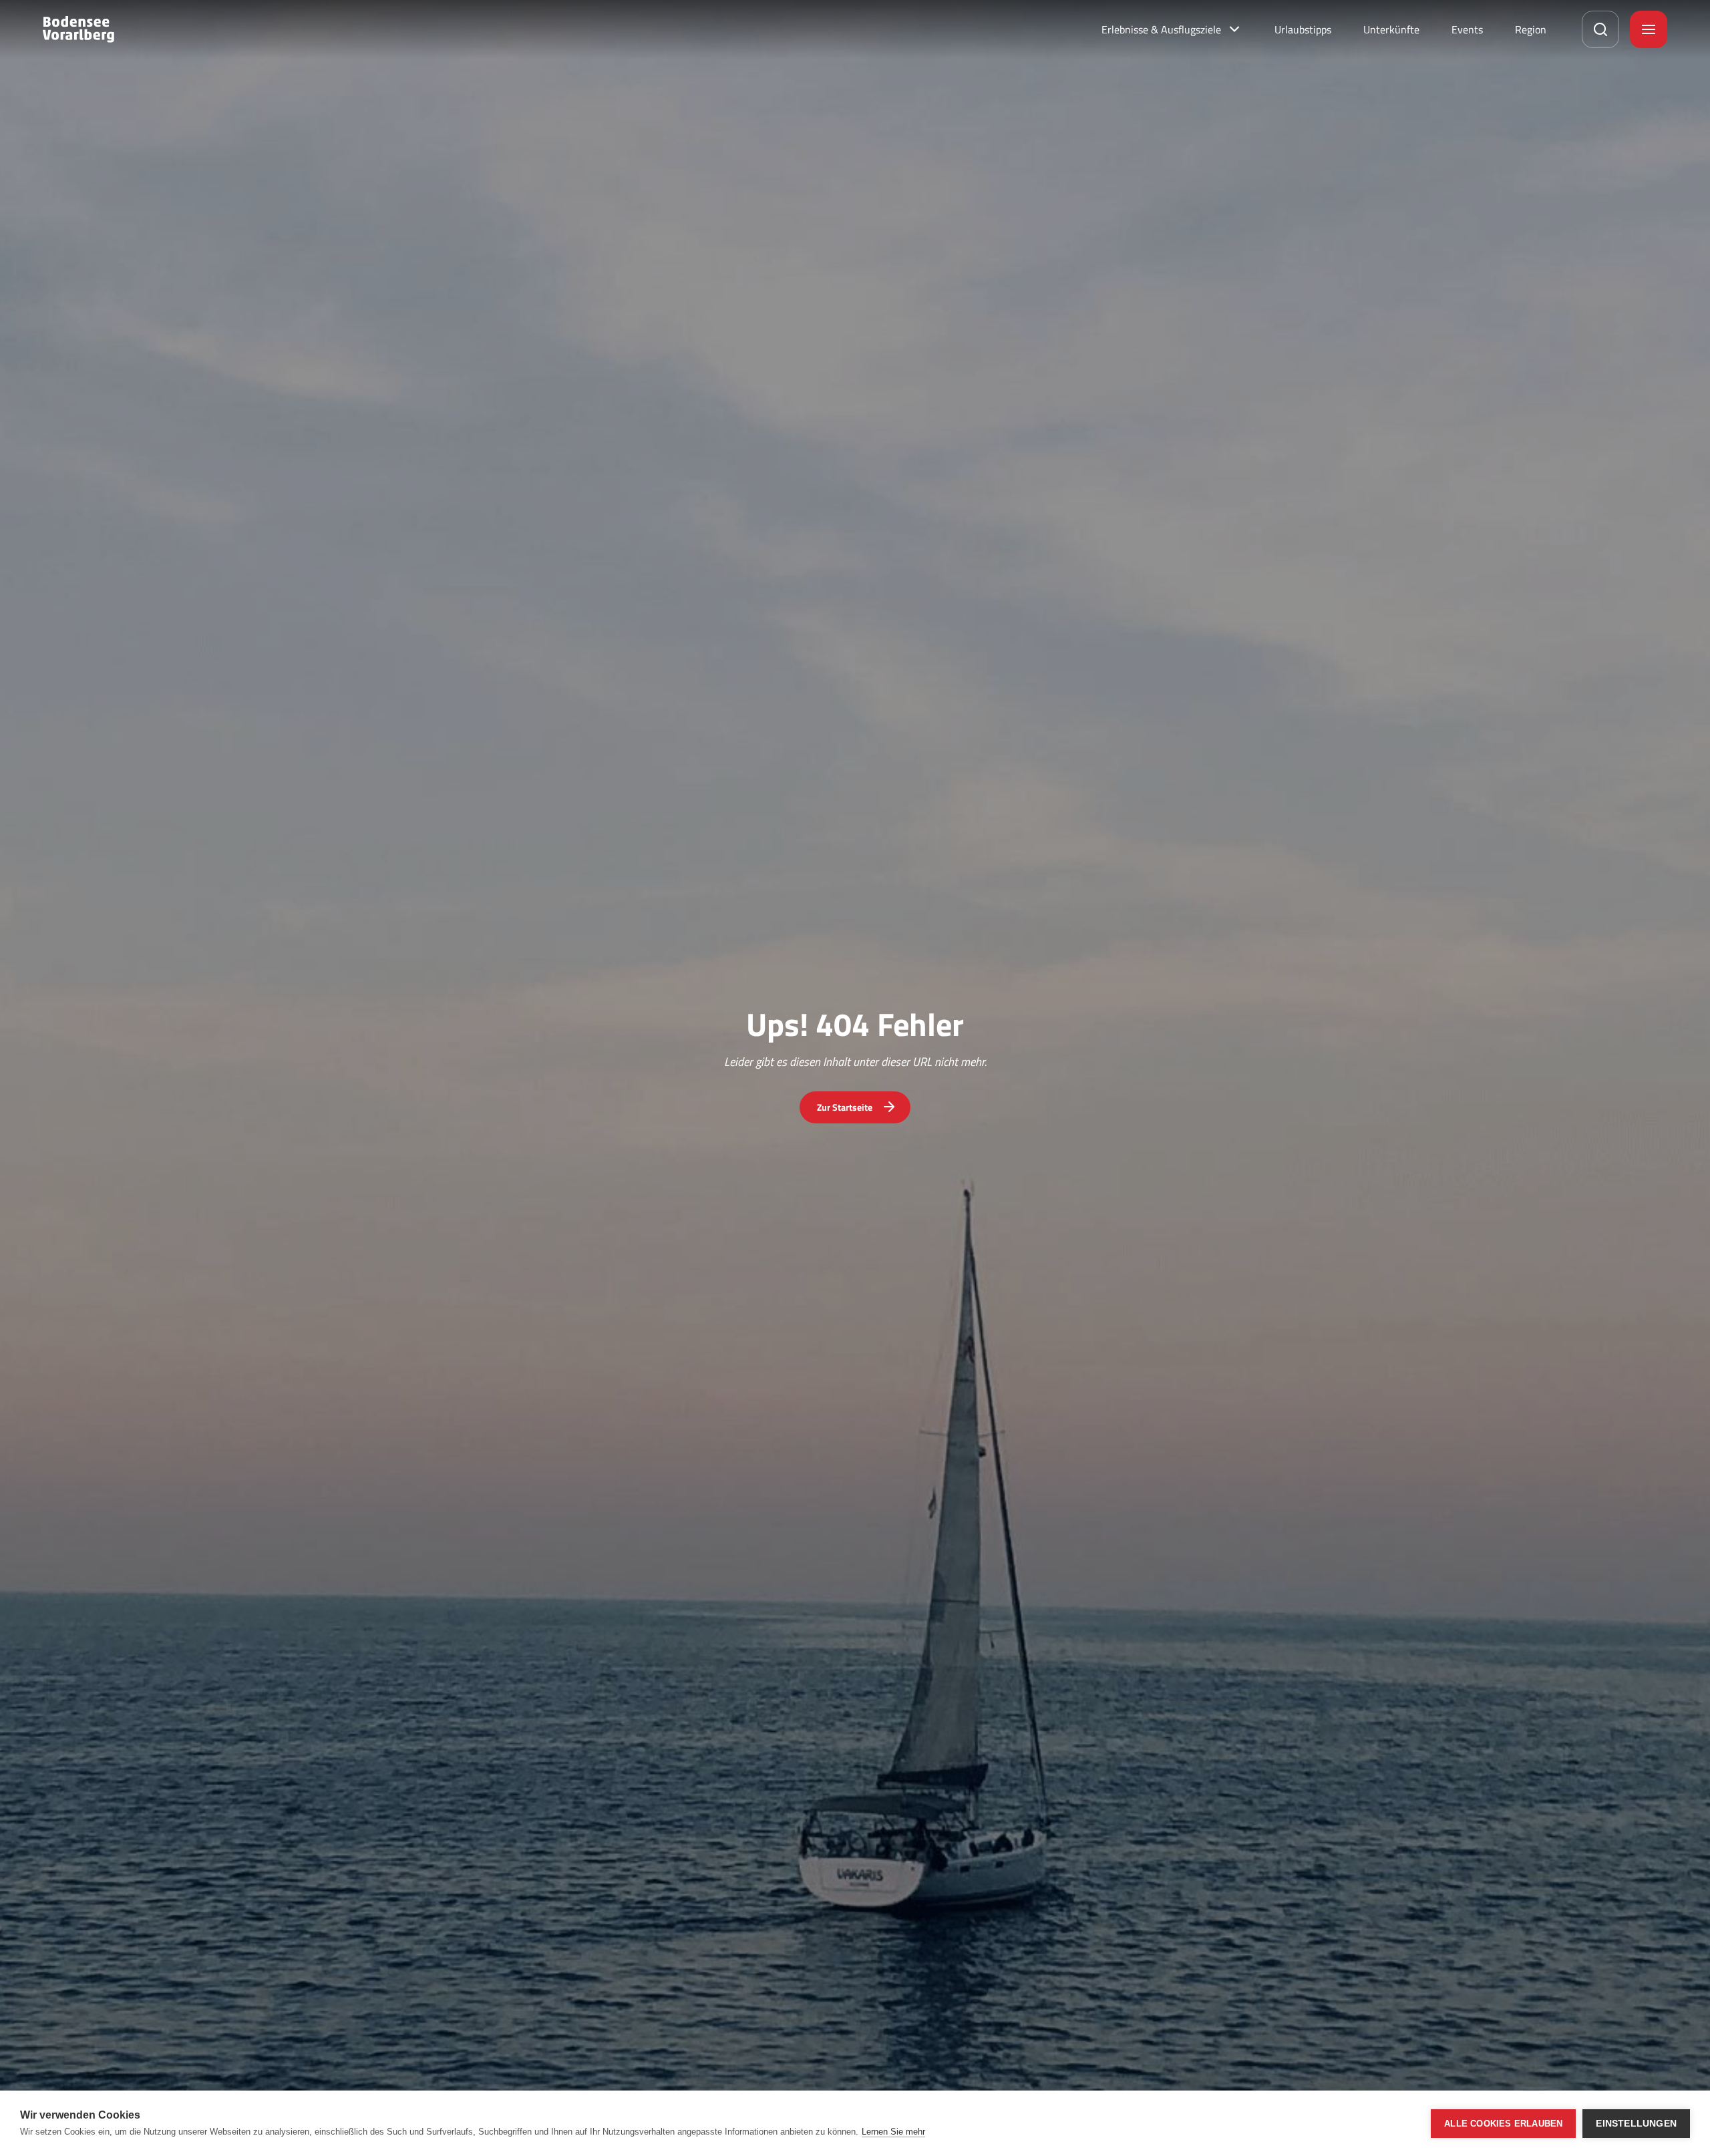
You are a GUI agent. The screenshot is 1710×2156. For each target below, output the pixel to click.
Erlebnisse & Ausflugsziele (1161, 29)
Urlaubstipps (1303, 29)
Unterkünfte (1391, 29)
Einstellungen (1636, 2124)
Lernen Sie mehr (893, 2132)
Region (1531, 29)
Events (1467, 29)
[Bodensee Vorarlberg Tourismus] (78, 29)
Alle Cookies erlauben (1503, 2124)
